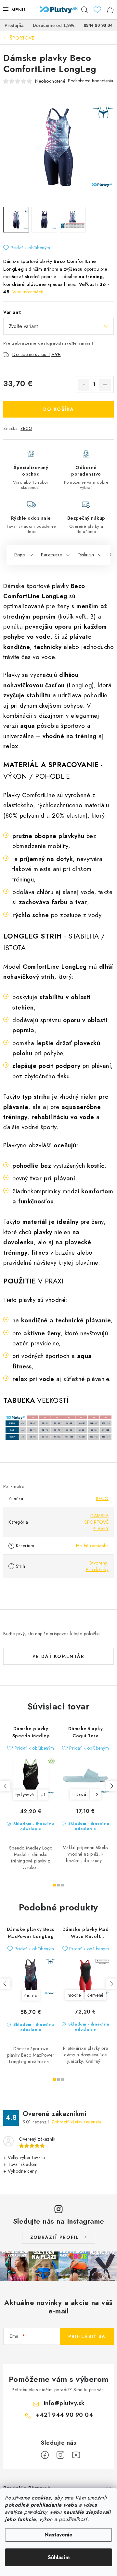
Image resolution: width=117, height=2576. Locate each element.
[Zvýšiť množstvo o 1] (105, 385)
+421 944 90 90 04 (65, 2415)
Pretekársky (97, 1569)
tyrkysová (25, 1795)
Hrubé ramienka (92, 1546)
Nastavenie (58, 2535)
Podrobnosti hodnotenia (91, 81)
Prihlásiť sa (87, 2336)
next (111, 1786)
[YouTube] (76, 2455)
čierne (31, 1995)
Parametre (52, 555)
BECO (26, 428)
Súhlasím (59, 2557)
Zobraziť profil (55, 2237)
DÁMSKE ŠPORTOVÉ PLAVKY (96, 1522)
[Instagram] (60, 2455)
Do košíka (59, 409)
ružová (79, 1794)
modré (74, 1995)
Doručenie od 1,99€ (54, 25)
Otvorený (98, 1563)
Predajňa (14, 25)
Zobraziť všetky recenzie (76, 2122)
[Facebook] (45, 2455)
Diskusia (86, 555)
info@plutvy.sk (64, 2403)
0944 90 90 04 (98, 25)
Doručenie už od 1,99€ (37, 354)
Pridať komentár (58, 1656)
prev (5, 1786)
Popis (20, 555)
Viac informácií (28, 292)
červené (96, 1995)
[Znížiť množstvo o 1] (84, 385)
